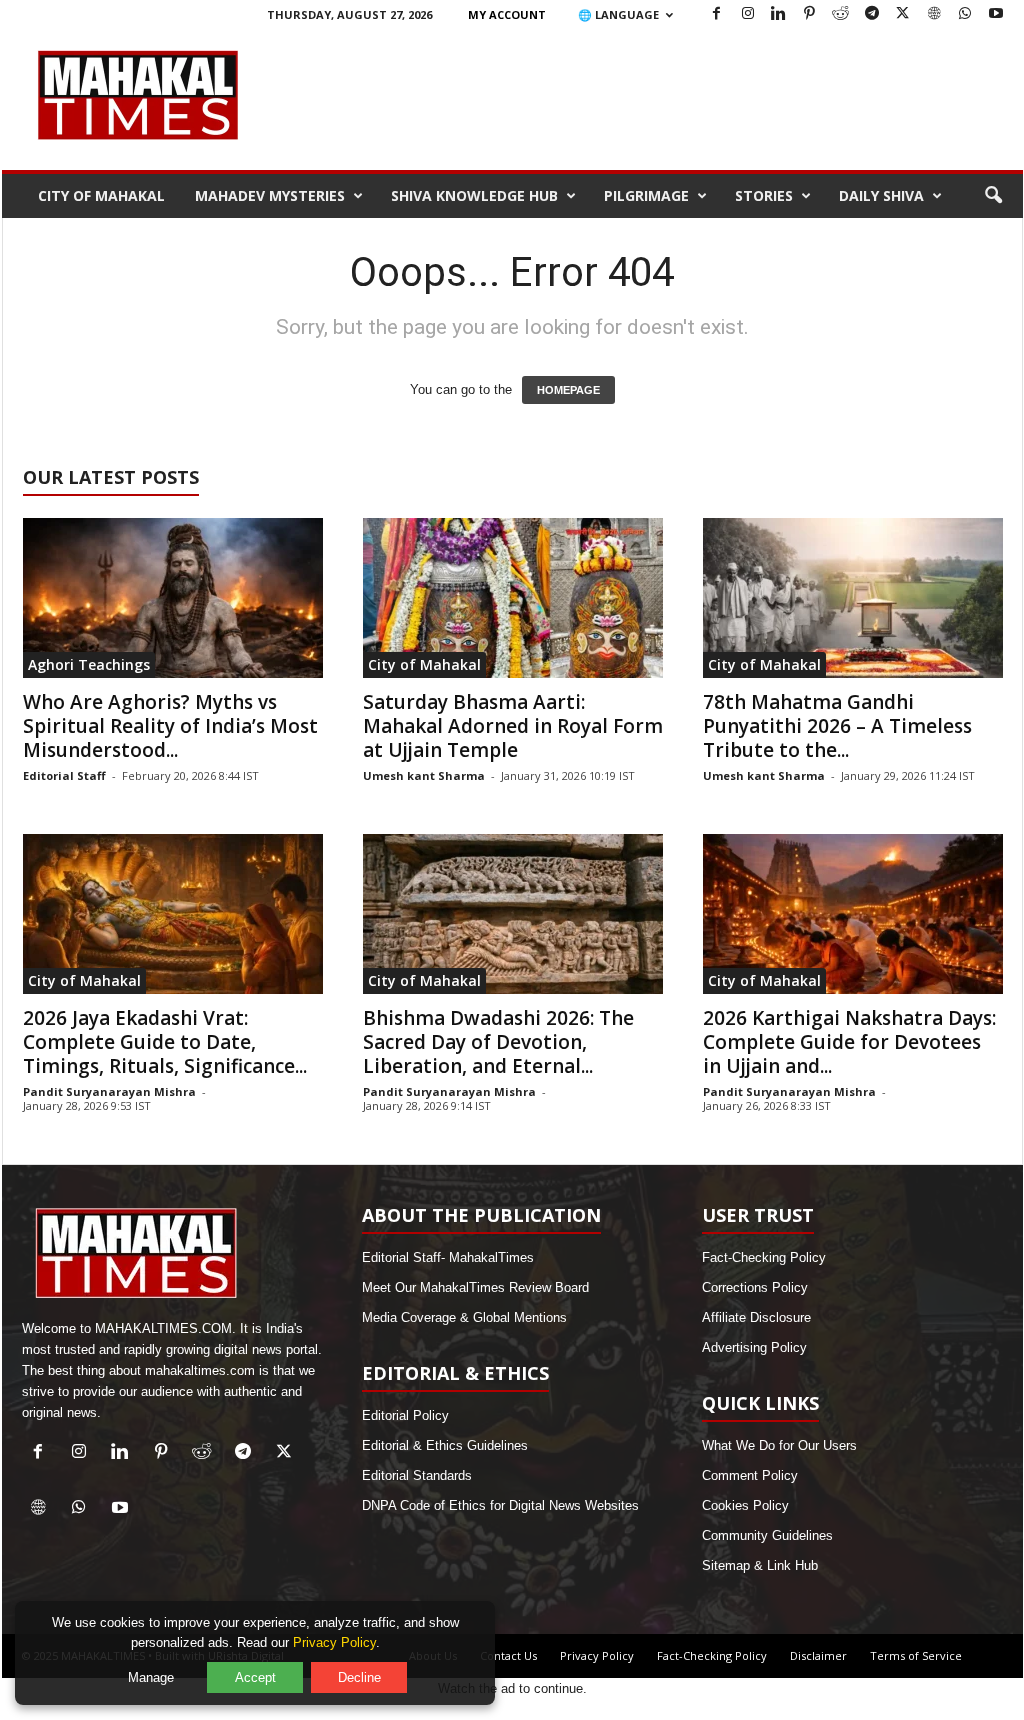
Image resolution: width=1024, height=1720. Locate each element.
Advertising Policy (754, 1347)
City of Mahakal (101, 195)
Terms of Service (916, 1655)
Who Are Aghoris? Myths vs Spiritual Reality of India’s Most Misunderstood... (170, 726)
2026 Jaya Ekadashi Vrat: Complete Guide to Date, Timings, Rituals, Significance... (165, 1042)
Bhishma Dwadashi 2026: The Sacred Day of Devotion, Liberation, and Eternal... (498, 1042)
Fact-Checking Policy (764, 1257)
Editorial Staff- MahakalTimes (448, 1257)
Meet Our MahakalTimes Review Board (475, 1287)
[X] (903, 14)
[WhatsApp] (965, 14)
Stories (764, 195)
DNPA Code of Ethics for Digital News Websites (500, 1505)
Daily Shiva (881, 195)
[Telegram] (872, 14)
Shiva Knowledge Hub (474, 195)
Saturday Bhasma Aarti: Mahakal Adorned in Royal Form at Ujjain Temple (513, 726)
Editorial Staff (64, 775)
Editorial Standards (417, 1475)
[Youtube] (996, 14)
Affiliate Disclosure (756, 1317)
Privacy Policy (597, 1655)
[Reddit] (841, 14)
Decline (359, 1677)
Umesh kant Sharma (424, 775)
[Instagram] (748, 14)
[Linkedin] (779, 14)
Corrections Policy (755, 1287)
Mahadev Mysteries (270, 195)
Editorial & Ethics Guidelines (445, 1445)
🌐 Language (618, 14)
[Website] (934, 14)
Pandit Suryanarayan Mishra (109, 1091)
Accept (255, 1677)
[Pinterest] (810, 14)
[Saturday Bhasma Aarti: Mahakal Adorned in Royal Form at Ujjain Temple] (513, 598)
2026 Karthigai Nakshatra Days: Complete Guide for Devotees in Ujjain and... (849, 1042)
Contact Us (508, 1655)
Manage (151, 1677)
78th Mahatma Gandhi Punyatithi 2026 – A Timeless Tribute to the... (837, 726)
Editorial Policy (405, 1415)
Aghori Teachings (89, 664)
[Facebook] (717, 14)
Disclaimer (818, 1655)
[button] (993, 196)
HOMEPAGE (568, 390)
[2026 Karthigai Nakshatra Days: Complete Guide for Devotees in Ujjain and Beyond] (853, 914)
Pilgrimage (646, 195)
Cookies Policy (745, 1505)
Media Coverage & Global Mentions (464, 1317)
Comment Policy (750, 1475)
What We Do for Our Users (779, 1445)
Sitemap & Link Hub (760, 1565)
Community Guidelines (767, 1535)
